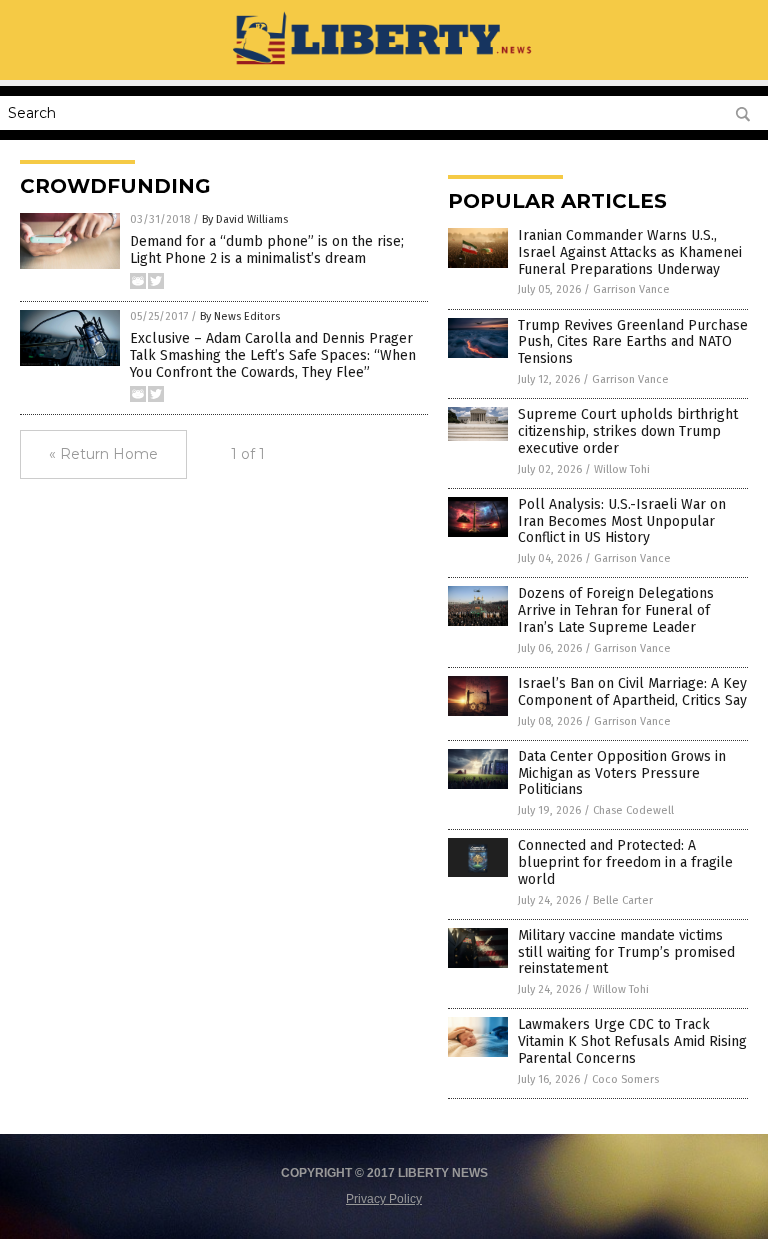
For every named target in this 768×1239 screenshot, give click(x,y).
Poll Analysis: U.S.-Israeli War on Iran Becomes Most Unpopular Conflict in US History (622, 521)
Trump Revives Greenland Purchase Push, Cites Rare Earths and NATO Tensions (633, 342)
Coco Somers (625, 1079)
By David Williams (245, 219)
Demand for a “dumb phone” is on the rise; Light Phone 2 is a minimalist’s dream (267, 250)
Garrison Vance (631, 289)
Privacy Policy (384, 1199)
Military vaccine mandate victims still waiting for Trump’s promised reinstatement (626, 952)
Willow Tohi (622, 469)
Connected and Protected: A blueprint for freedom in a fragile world (625, 862)
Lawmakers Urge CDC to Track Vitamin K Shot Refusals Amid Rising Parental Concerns (632, 1041)
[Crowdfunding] (384, 66)
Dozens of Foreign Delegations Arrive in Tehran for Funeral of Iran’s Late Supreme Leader (616, 610)
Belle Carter (623, 900)
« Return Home (103, 454)
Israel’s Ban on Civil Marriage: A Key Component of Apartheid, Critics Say (632, 692)
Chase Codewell (633, 810)
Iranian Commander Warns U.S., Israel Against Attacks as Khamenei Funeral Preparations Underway (630, 252)
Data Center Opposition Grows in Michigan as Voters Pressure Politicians (622, 773)
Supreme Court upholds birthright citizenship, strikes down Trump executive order (628, 431)
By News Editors (240, 316)
